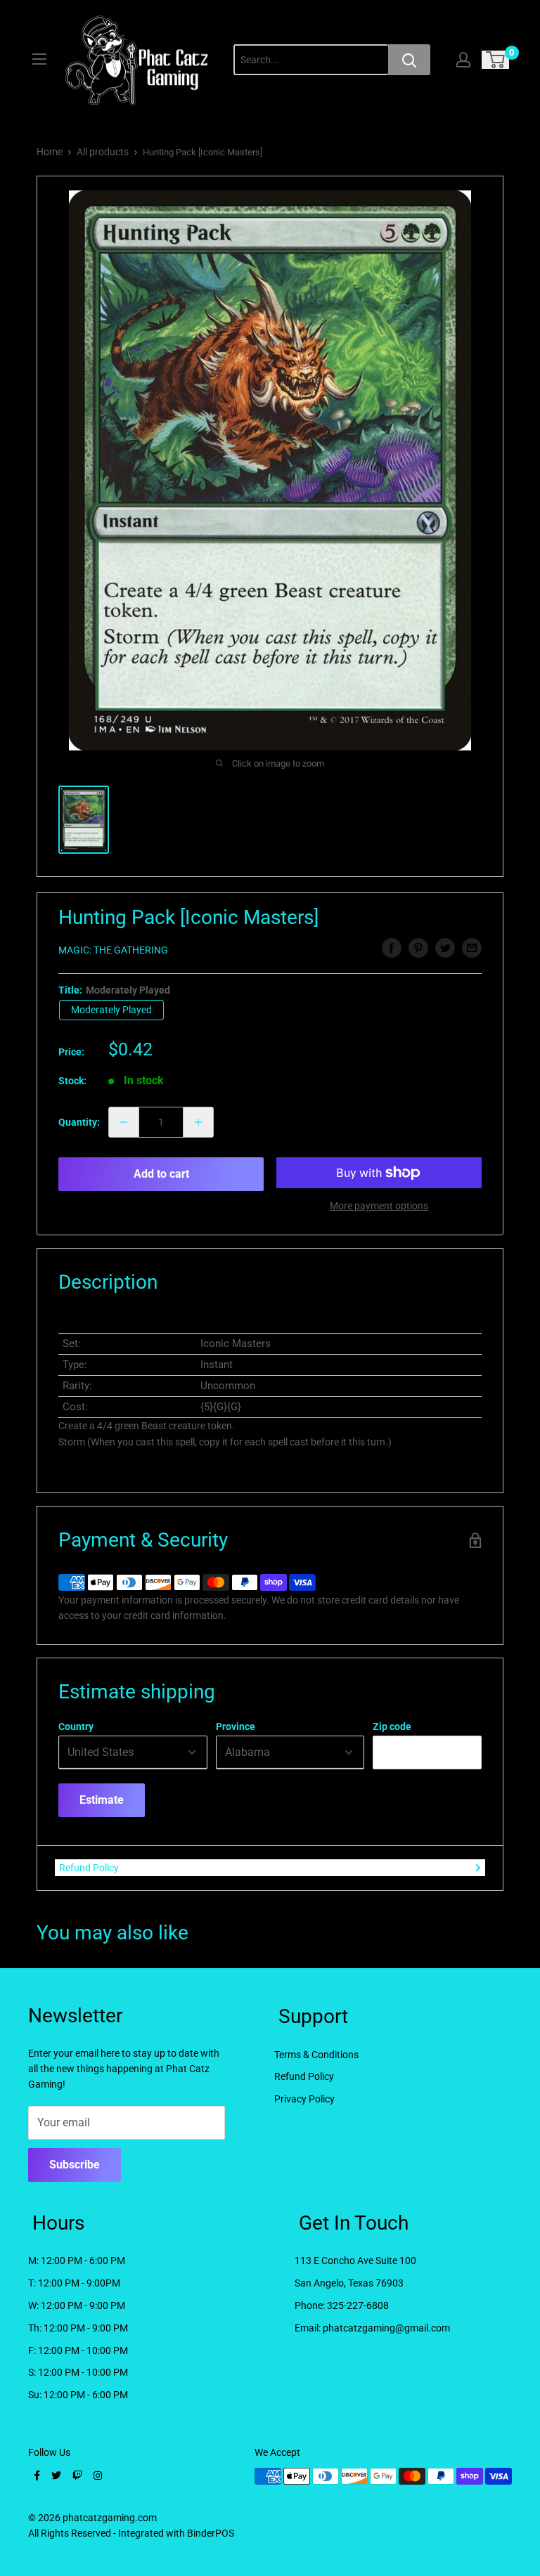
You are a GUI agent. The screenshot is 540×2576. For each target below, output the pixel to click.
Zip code (392, 1726)
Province (236, 1726)
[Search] (409, 60)
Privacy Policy (304, 2099)
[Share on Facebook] (392, 948)
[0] (496, 60)
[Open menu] (39, 59)
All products (103, 152)
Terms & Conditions (316, 2055)
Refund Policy (89, 1868)
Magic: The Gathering (113, 950)
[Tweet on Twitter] (445, 948)
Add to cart (161, 1174)
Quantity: (79, 1122)
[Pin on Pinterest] (418, 948)
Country (76, 1726)
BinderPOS (211, 2533)
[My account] (463, 60)
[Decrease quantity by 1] (124, 1122)
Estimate (102, 1800)
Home (50, 152)
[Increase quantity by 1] (198, 1122)
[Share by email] (472, 948)
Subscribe (75, 2165)
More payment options (379, 1206)
